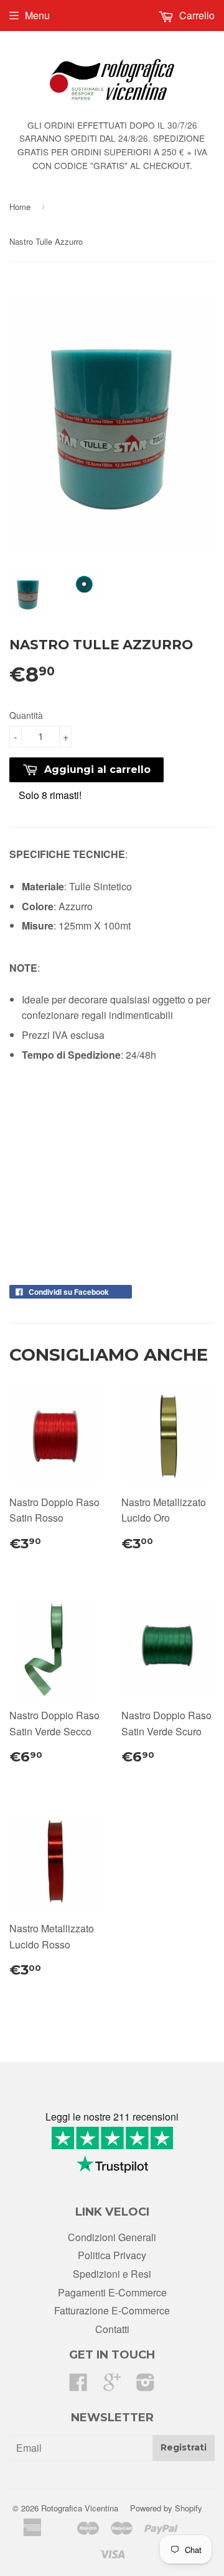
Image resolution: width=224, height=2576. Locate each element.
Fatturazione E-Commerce (112, 2310)
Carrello (196, 15)
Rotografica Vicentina (80, 2508)
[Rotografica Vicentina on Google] (112, 2386)
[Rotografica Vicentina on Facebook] (78, 2386)
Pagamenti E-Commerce (112, 2292)
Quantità (26, 715)
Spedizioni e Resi (112, 2274)
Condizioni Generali (112, 2237)
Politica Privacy (112, 2255)
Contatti (112, 2329)
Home (20, 207)
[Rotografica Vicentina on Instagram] (146, 2386)
